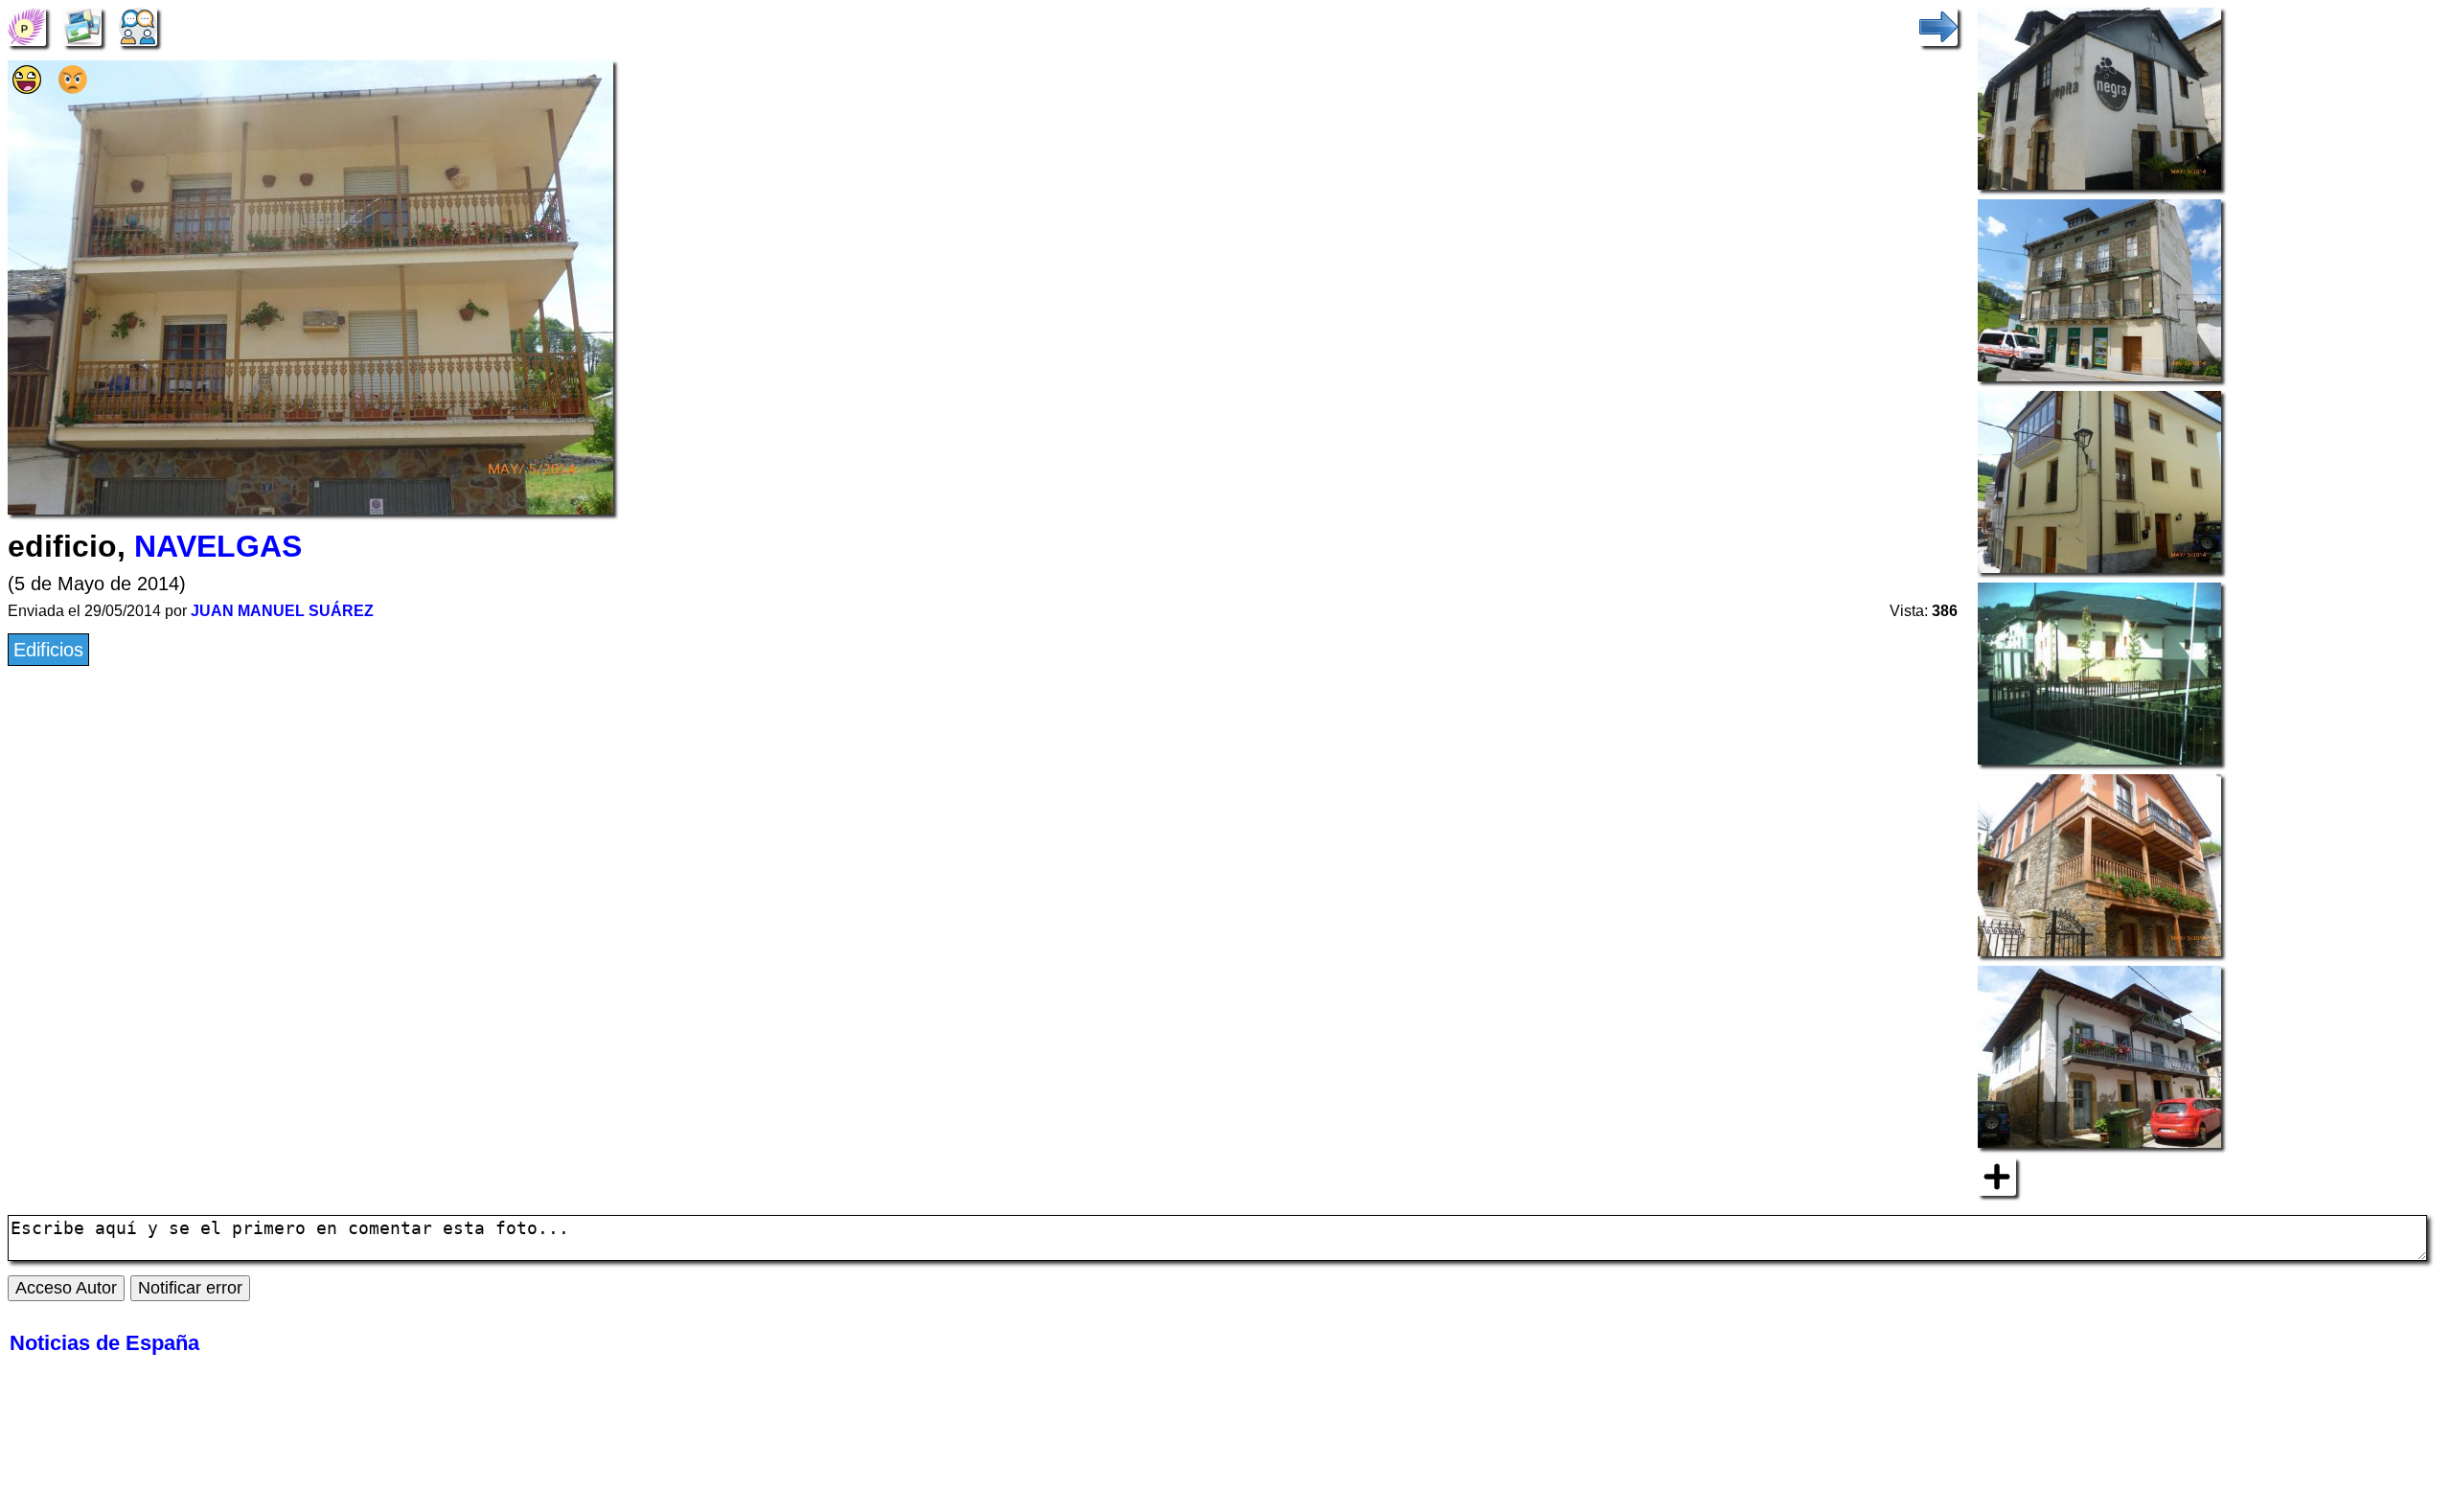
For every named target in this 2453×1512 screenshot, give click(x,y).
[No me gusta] (73, 87)
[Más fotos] (1997, 1175)
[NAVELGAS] (27, 25)
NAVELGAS (218, 546)
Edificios (48, 650)
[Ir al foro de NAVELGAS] (138, 25)
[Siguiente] (1938, 25)
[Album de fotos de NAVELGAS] (82, 25)
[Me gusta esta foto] (27, 87)
